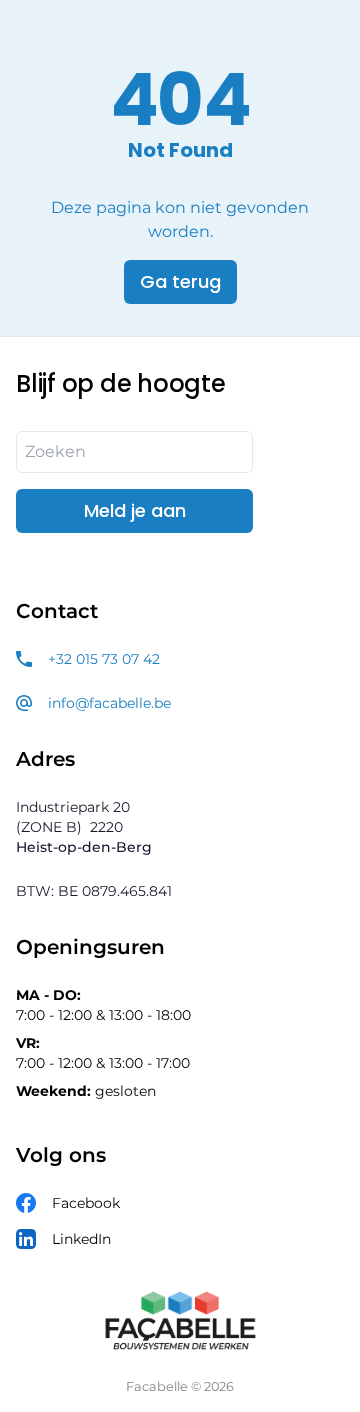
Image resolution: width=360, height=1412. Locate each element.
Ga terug (180, 281)
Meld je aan (135, 510)
